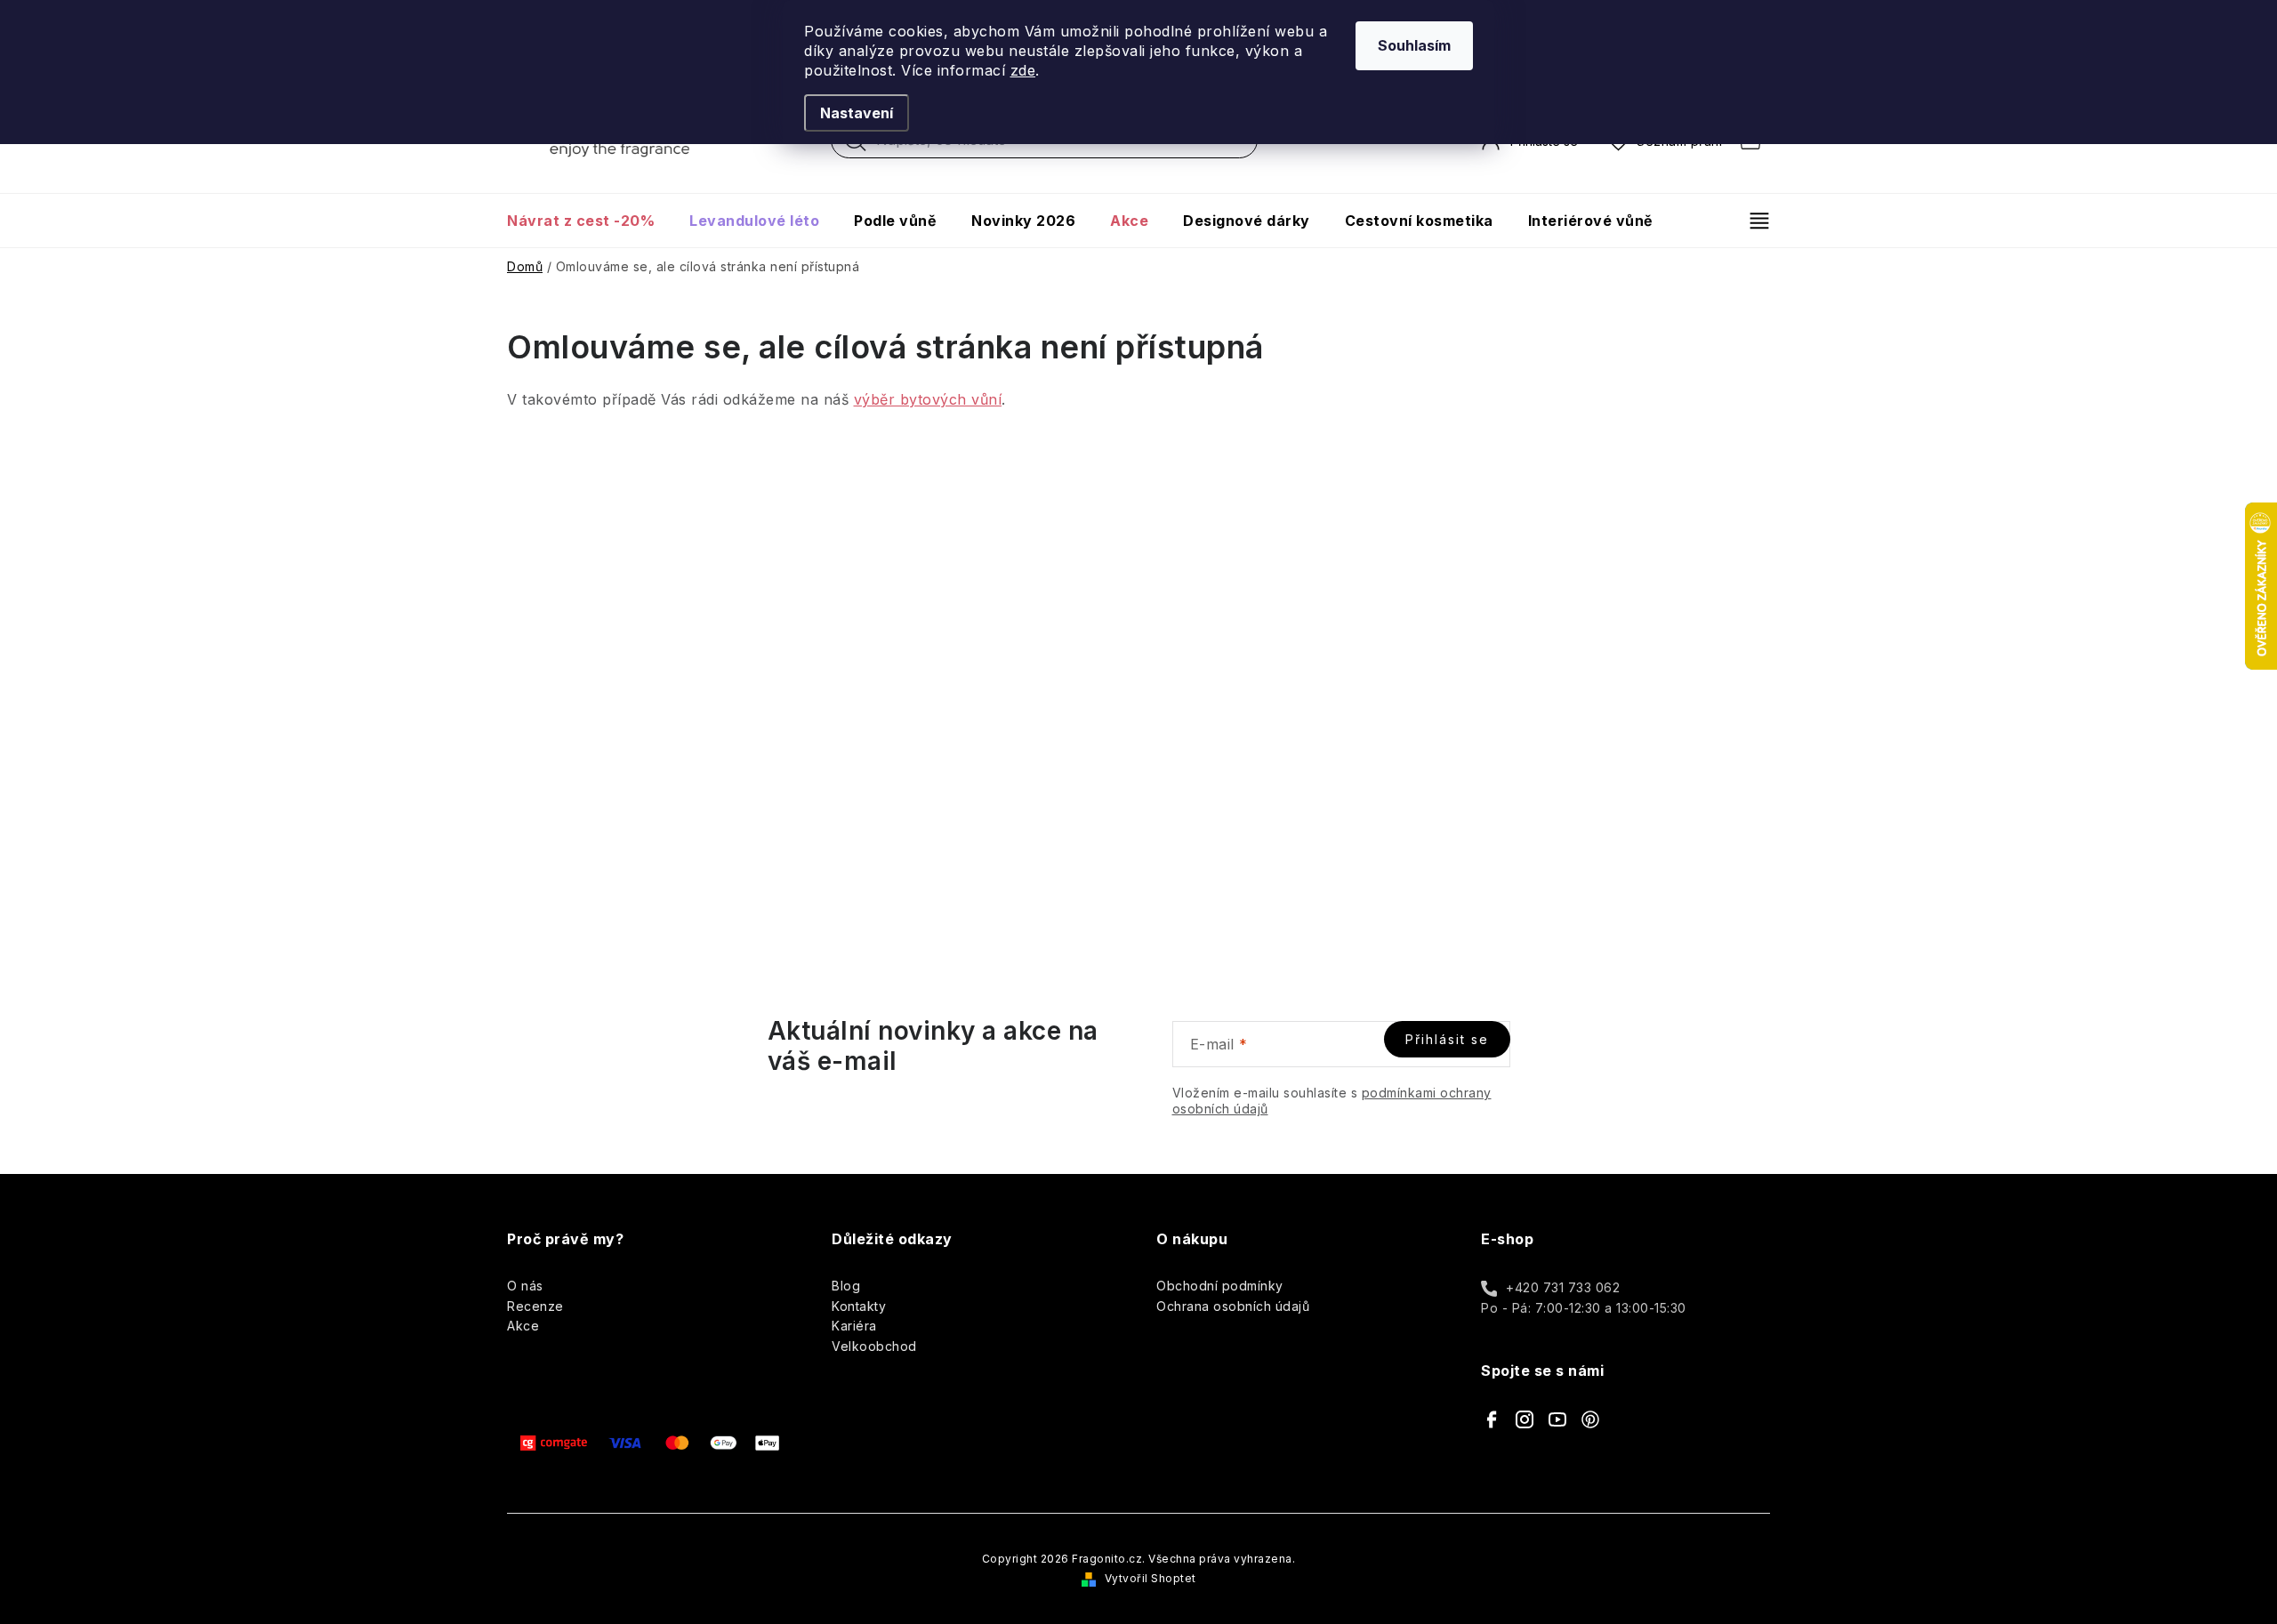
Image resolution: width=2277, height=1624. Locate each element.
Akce (523, 1326)
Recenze (535, 1306)
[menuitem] (589, 221)
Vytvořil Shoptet (1151, 1578)
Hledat (856, 145)
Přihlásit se (1447, 1039)
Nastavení (857, 113)
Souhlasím (1414, 45)
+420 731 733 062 (1563, 1287)
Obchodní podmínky (1220, 1286)
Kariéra (854, 1326)
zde (1023, 70)
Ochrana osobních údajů (1233, 1306)
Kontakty (859, 1306)
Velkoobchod (874, 1346)
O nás (525, 1286)
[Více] (1752, 221)
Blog (846, 1286)
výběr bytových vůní (928, 399)
